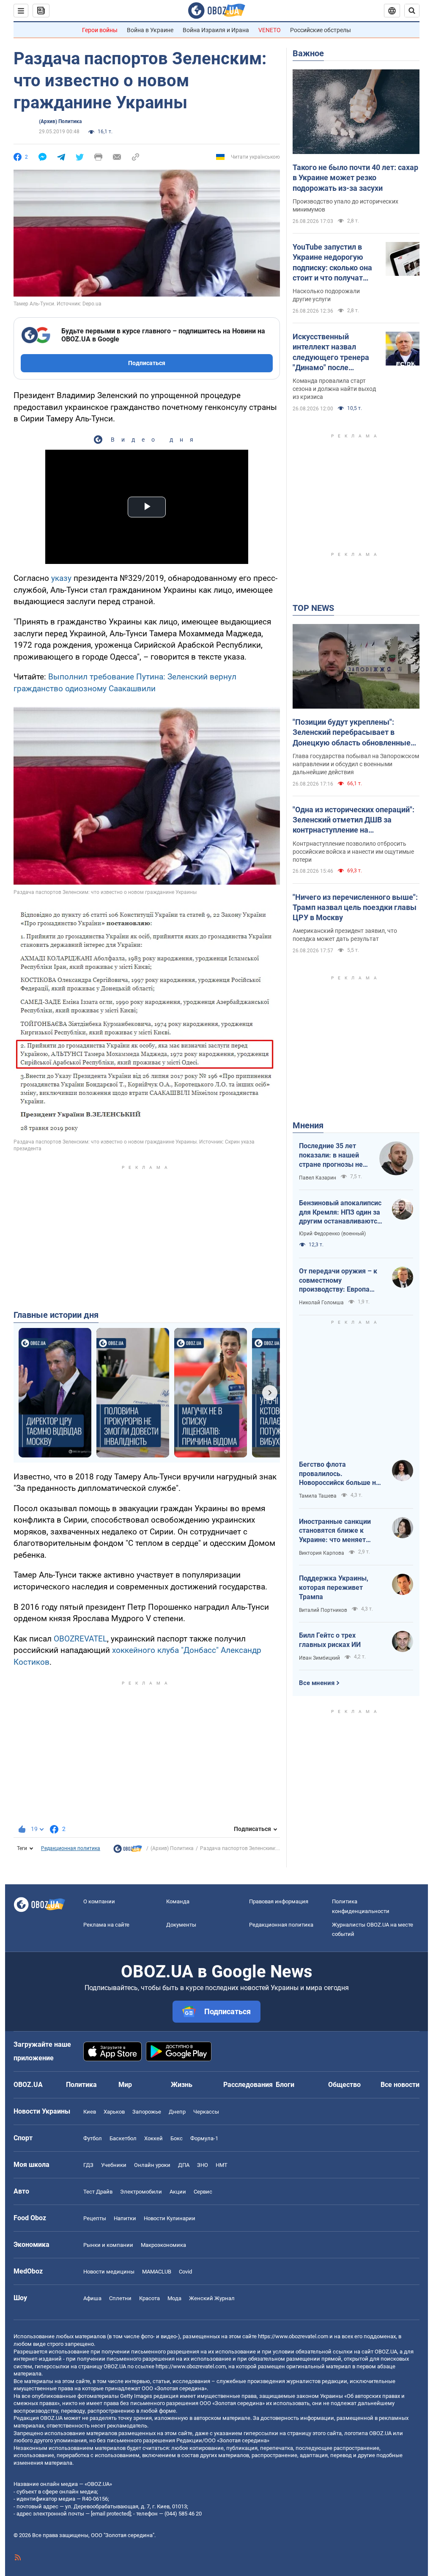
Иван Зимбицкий (319, 1658)
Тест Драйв (98, 2192)
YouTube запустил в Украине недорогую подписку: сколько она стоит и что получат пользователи (332, 263)
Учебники (114, 2165)
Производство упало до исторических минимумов (345, 205)
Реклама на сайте (106, 1925)
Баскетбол (123, 2138)
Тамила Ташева (318, 1496)
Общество (344, 2085)
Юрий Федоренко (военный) (332, 1234)
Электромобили (141, 2192)
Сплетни (120, 2298)
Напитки (125, 2218)
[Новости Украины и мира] (128, 1851)
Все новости (400, 2085)
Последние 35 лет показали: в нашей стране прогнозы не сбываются (331, 1155)
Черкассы (206, 2112)
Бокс (177, 2138)
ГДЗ (88, 2165)
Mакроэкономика (163, 2245)
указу (61, 578)
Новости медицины (109, 2272)
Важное (308, 53)
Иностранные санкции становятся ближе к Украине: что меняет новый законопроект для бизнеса (339, 1531)
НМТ (222, 2165)
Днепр (177, 2112)
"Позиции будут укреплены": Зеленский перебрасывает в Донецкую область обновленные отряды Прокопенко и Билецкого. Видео (352, 733)
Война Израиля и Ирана (216, 30)
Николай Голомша (321, 1303)
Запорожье (147, 2112)
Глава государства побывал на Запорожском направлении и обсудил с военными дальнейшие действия (356, 764)
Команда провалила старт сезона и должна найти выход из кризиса (334, 389)
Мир (125, 2085)
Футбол (93, 2138)
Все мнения (317, 1683)
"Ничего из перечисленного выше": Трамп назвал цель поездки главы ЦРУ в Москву (355, 907)
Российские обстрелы (321, 30)
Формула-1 (204, 2138)
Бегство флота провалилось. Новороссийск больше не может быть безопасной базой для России (339, 1474)
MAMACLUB (157, 2272)
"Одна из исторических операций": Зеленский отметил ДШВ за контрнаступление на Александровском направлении (354, 820)
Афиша (92, 2298)
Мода (174, 2298)
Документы (181, 1925)
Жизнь (182, 2085)
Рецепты (95, 2218)
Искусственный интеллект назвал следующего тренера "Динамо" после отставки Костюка (331, 352)
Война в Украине (150, 30)
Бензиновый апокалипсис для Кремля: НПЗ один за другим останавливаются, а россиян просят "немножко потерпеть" (341, 1212)
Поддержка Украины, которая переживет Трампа (334, 1587)
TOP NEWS (313, 608)
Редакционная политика (71, 1848)
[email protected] (111, 2514)
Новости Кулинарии (170, 2218)
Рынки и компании (108, 2245)
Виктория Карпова (322, 1553)
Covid (185, 2272)
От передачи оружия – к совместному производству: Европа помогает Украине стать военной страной (338, 1281)
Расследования (248, 2085)
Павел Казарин (318, 1178)
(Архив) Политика (60, 121)
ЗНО (203, 2165)
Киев (90, 2112)
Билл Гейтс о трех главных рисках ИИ (330, 1640)
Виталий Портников (323, 1610)
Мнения (308, 1125)
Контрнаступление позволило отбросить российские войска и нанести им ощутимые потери (353, 852)
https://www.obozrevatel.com (293, 2336)
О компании (99, 1901)
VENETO (270, 30)
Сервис (203, 2192)
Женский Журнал (212, 2298)
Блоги (285, 2085)
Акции (178, 2192)
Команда (178, 1901)
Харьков (114, 2112)
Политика (81, 2085)
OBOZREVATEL (80, 1639)
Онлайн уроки (152, 2165)
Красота (149, 2298)
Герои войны (100, 30)
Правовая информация (279, 1901)
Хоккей (153, 2138)
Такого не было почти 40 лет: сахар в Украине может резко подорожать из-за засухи (355, 178)
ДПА (184, 2165)
